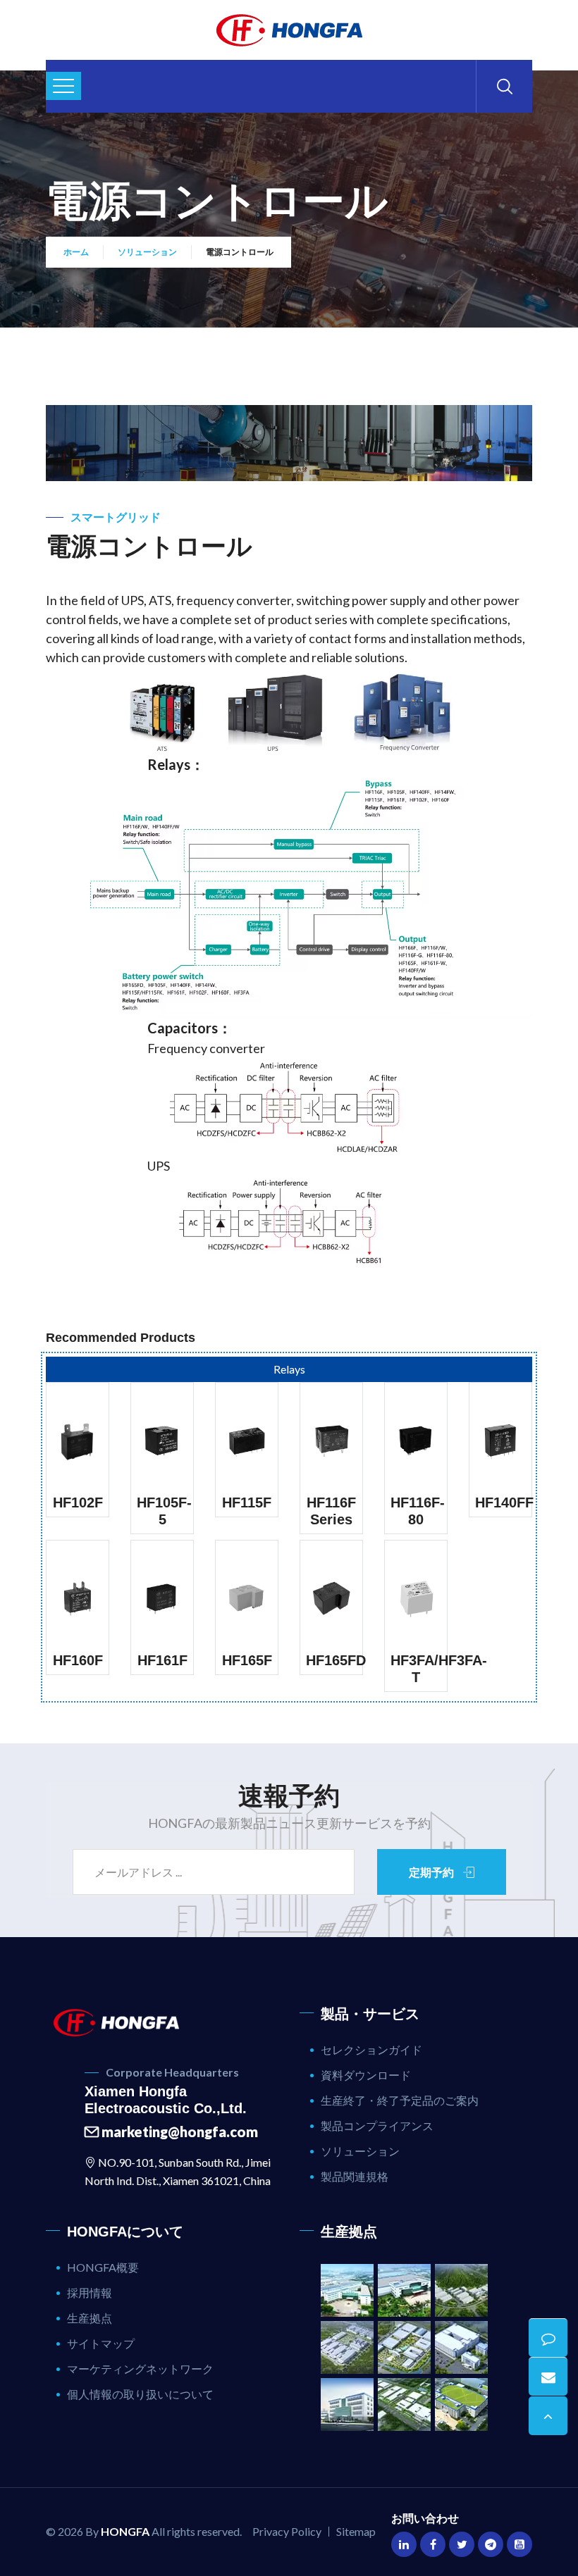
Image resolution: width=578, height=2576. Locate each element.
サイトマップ (101, 2343)
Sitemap (356, 2531)
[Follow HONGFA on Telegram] (491, 2544)
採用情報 (90, 2292)
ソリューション (147, 252)
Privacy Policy (287, 2531)
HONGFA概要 (103, 2267)
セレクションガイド (371, 2049)
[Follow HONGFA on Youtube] (519, 2544)
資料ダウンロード (366, 2075)
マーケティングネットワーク (140, 2369)
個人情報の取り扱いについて (140, 2394)
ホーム (76, 252)
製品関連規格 (355, 2176)
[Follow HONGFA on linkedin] (404, 2544)
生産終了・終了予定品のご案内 (400, 2100)
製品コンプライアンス (377, 2126)
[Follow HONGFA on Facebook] (433, 2544)
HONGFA (125, 2531)
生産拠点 (90, 2318)
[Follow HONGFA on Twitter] (462, 2544)
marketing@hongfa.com (178, 2132)
